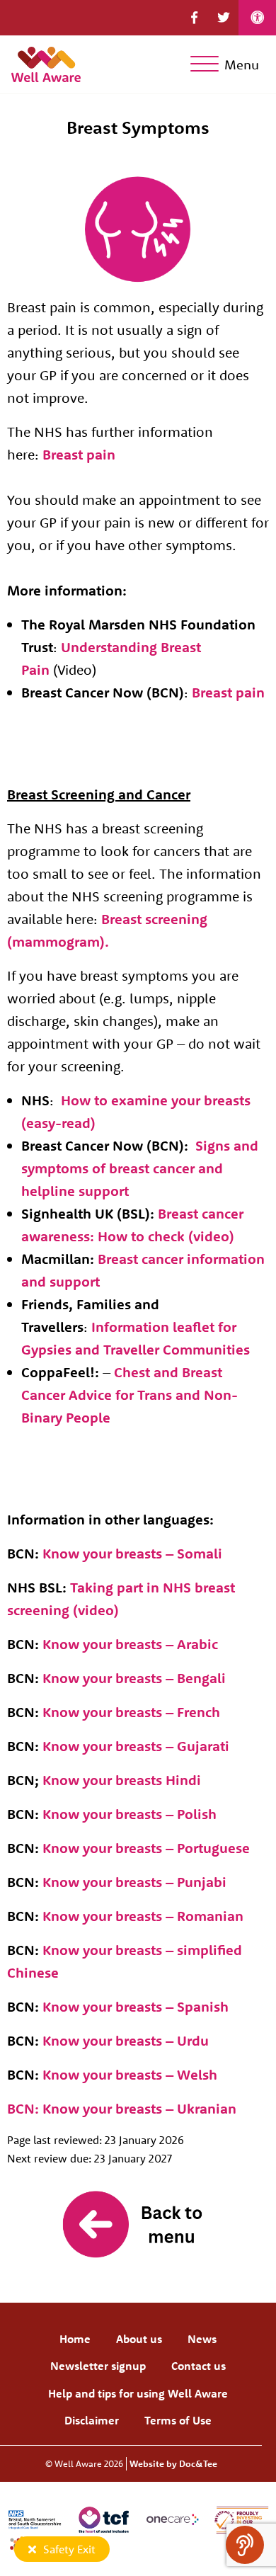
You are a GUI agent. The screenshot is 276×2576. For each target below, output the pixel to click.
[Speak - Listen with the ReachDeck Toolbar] (245, 2545)
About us (139, 2339)
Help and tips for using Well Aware (138, 2393)
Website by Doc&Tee (173, 2463)
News (202, 2339)
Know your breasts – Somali (132, 1553)
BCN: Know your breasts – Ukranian (122, 2108)
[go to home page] (46, 63)
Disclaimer (92, 2420)
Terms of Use (178, 2420)
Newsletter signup (98, 2366)
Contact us (199, 2366)
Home (75, 2339)
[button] (194, 18)
